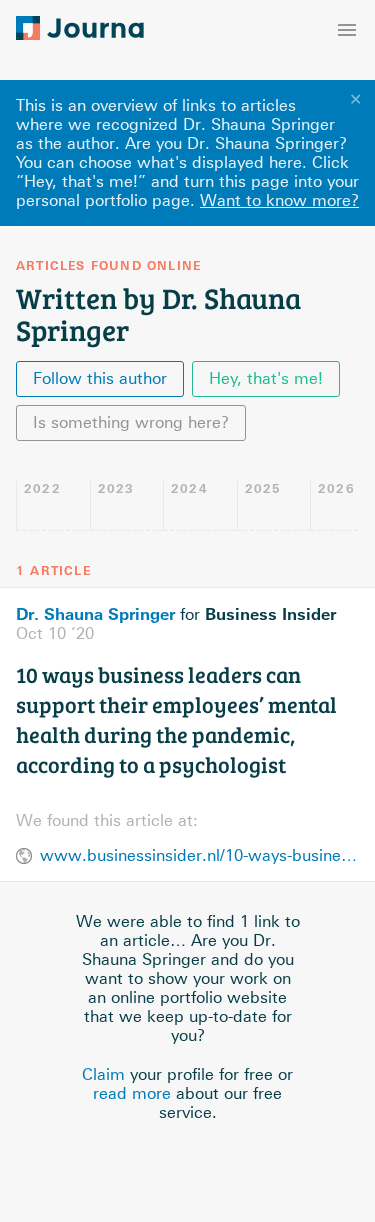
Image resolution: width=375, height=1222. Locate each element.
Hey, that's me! (266, 378)
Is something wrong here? (131, 422)
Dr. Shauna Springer (95, 614)
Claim (103, 1074)
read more (132, 1093)
